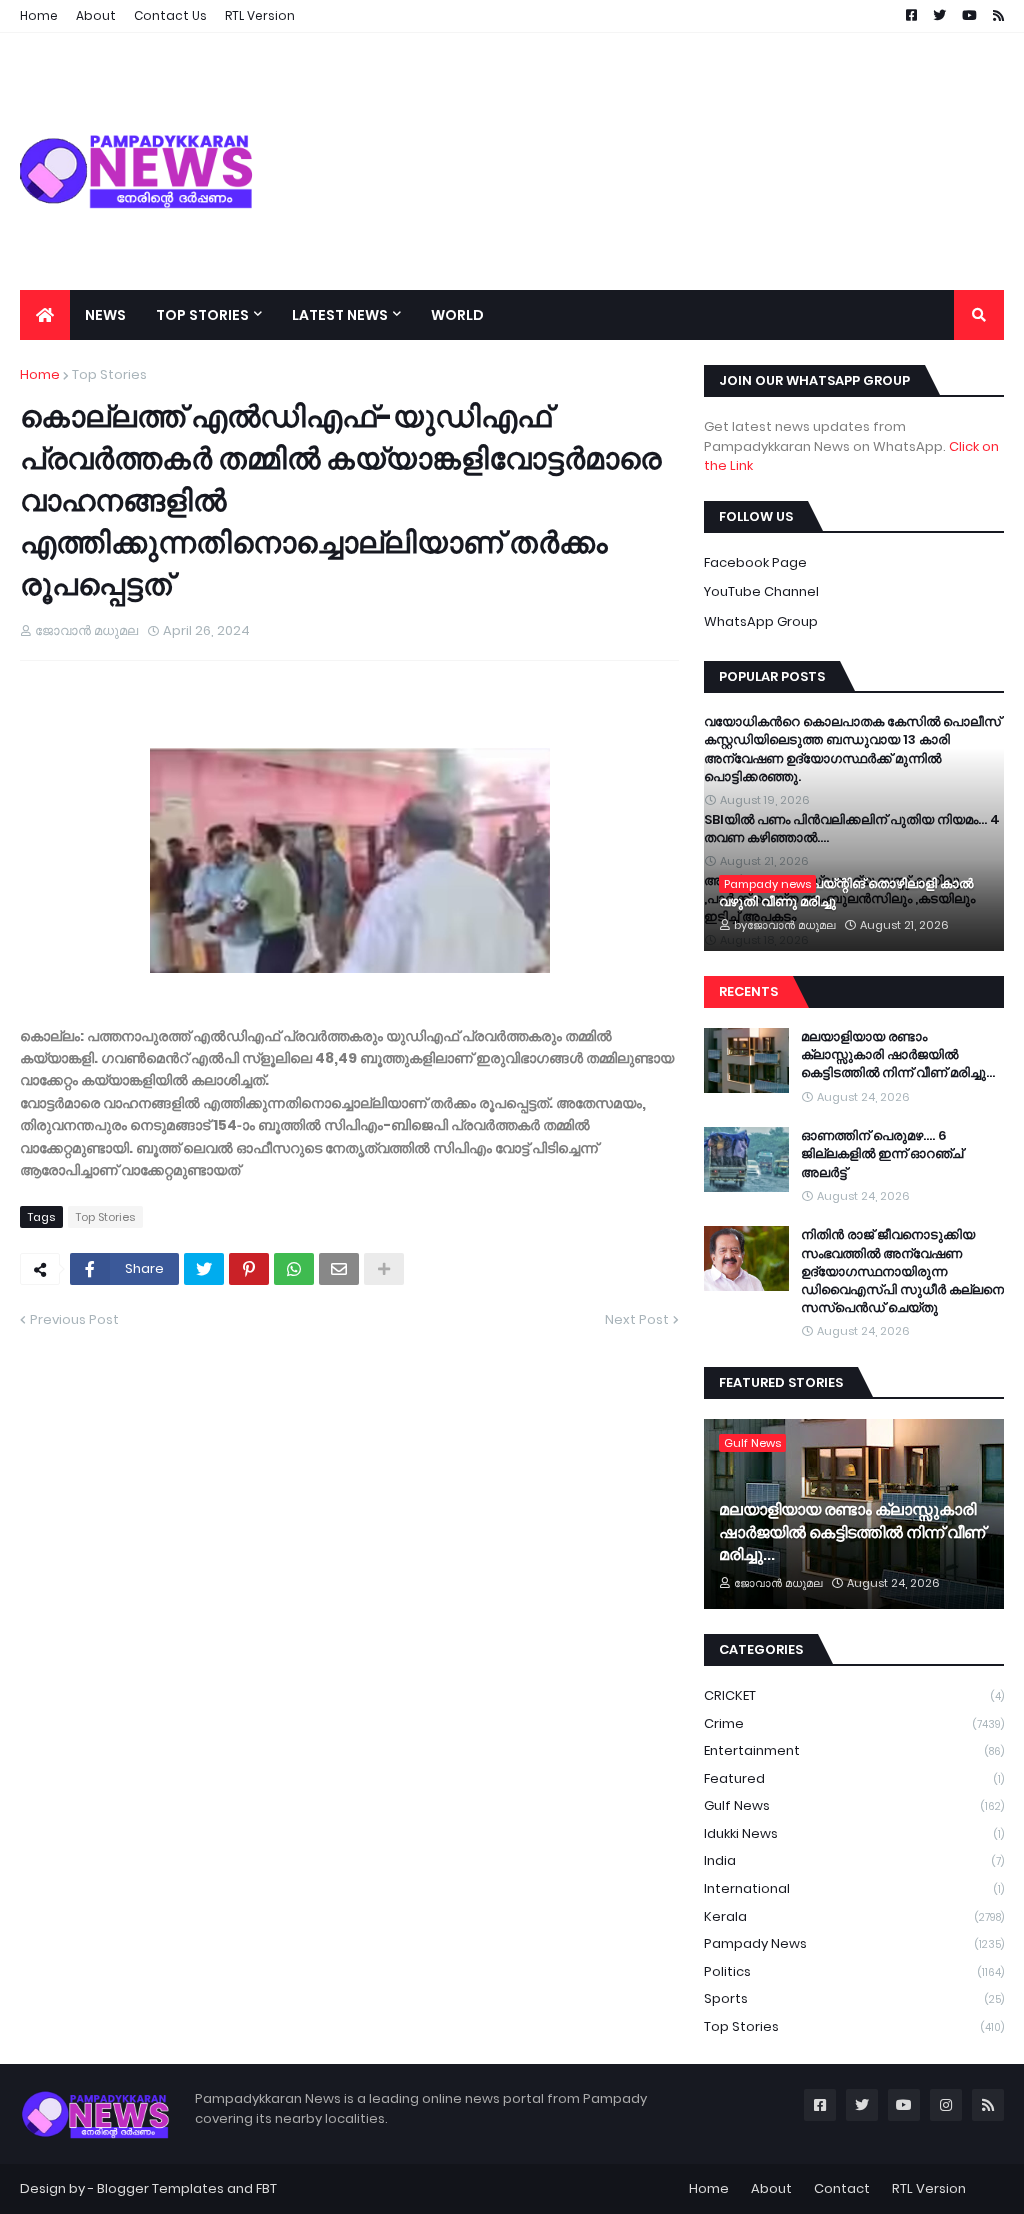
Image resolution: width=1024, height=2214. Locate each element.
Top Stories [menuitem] (202, 315)
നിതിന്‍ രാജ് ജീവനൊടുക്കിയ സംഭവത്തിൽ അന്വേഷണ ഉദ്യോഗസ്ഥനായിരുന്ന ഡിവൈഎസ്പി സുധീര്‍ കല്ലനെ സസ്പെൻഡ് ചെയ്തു (902, 1271)
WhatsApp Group (761, 621)
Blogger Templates (160, 2188)
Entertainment (854, 1750)
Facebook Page (755, 562)
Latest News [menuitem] (340, 315)
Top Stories (109, 374)
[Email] (339, 1269)
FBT (266, 2188)
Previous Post (74, 1319)
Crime (854, 1723)
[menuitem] (45, 315)
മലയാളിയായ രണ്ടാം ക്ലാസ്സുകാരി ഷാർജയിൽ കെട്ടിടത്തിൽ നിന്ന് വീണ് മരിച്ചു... (898, 1055)
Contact (842, 2188)
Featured (854, 1778)
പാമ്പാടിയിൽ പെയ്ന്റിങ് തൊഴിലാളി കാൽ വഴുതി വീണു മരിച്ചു (846, 893)
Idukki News (854, 1833)
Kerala (854, 1916)
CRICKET (854, 1695)
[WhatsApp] (294, 1269)
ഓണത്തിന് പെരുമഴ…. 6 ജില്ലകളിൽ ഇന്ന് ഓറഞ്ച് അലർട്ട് (882, 1154)
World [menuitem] (457, 315)
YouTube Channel (761, 591)
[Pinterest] (249, 1269)
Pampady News (854, 1943)
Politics (854, 1971)
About (771, 2188)
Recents (748, 991)
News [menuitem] (105, 315)
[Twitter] (204, 1269)
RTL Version (929, 2188)
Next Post (637, 1319)
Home (40, 374)
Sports (854, 1998)
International (854, 1888)
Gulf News (854, 1805)
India (854, 1860)
